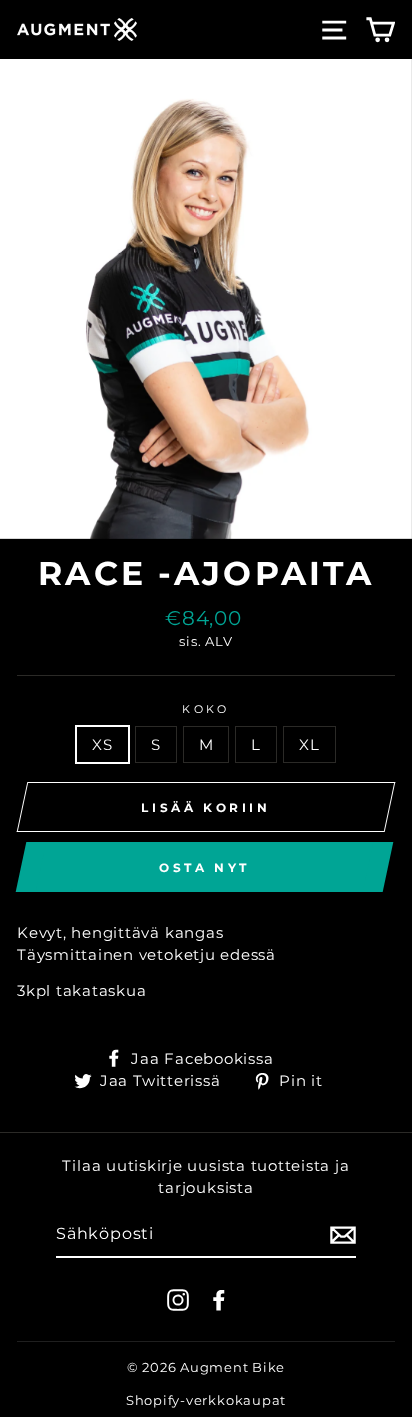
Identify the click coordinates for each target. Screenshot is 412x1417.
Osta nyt (204, 867)
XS (102, 744)
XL (309, 744)
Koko (206, 709)
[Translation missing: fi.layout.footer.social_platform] (178, 1299)
